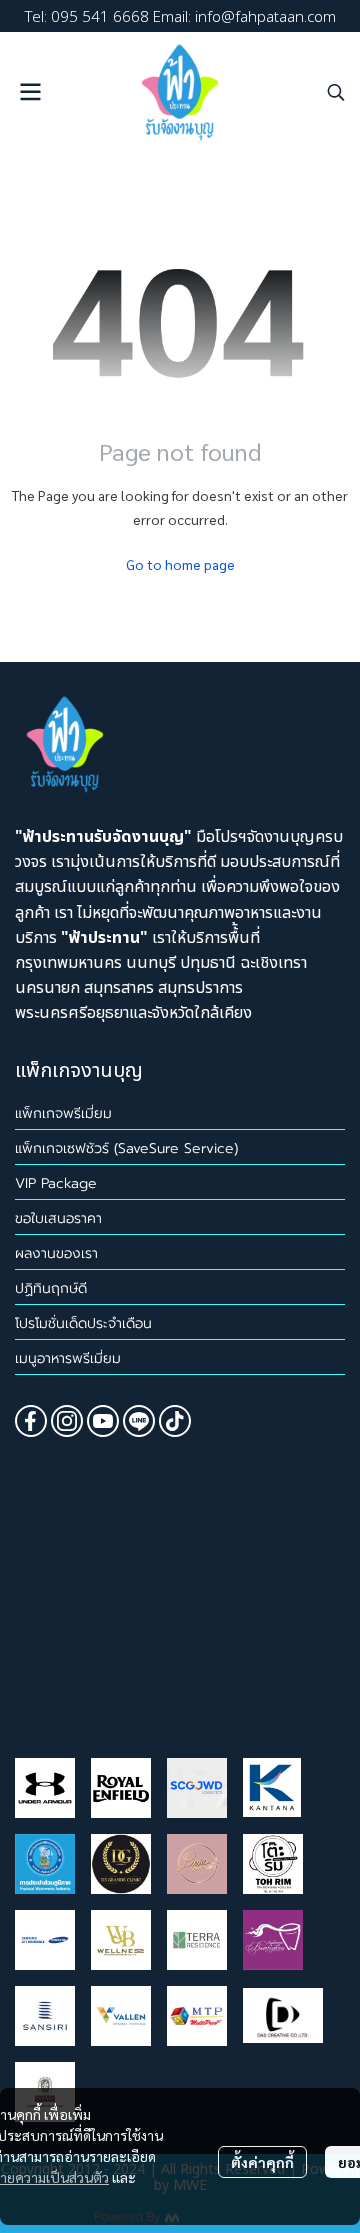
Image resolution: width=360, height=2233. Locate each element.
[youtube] (103, 1421)
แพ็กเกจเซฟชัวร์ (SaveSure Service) (126, 1148)
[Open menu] (30, 92)
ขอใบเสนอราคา (58, 1218)
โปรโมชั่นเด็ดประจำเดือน (83, 1323)
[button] (336, 92)
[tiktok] (175, 1421)
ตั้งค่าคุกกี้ (262, 2162)
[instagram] (67, 1421)
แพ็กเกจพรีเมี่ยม (63, 1113)
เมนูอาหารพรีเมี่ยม (68, 1358)
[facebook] (31, 1421)
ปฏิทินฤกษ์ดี (51, 1288)
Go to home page (180, 564)
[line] (139, 1421)
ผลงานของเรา (56, 1253)
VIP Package (56, 1183)
